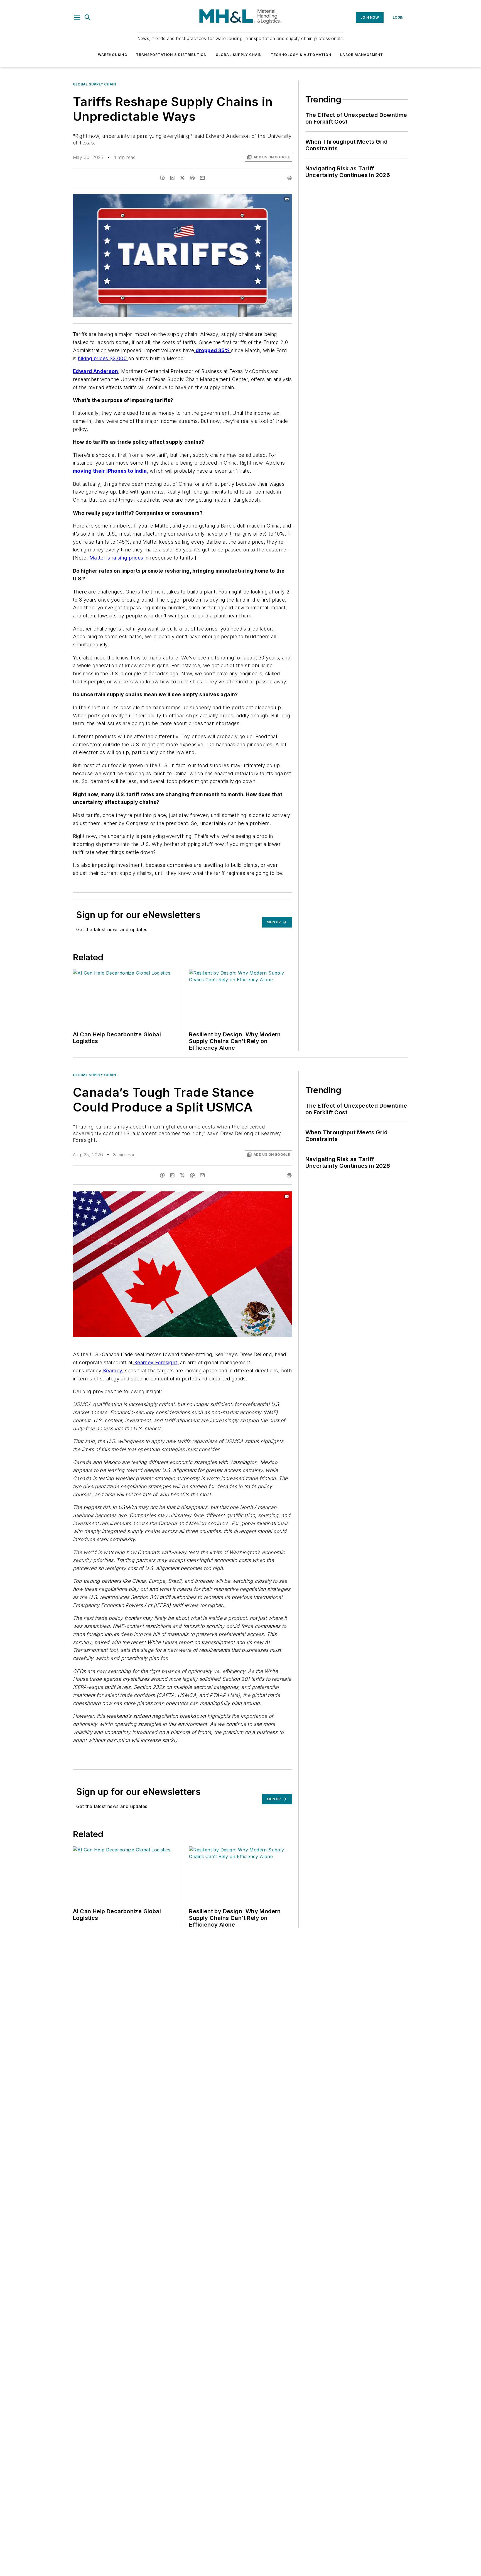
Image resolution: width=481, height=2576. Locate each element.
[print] (289, 178)
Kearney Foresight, (156, 1362)
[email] (202, 178)
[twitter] (182, 178)
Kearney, (113, 1371)
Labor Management (362, 55)
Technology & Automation (301, 55)
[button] (77, 18)
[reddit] (192, 178)
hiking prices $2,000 (103, 358)
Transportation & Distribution (171, 55)
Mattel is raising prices (116, 558)
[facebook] (162, 178)
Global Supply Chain (239, 55)
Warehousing (113, 55)
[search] (88, 18)
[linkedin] (172, 178)
